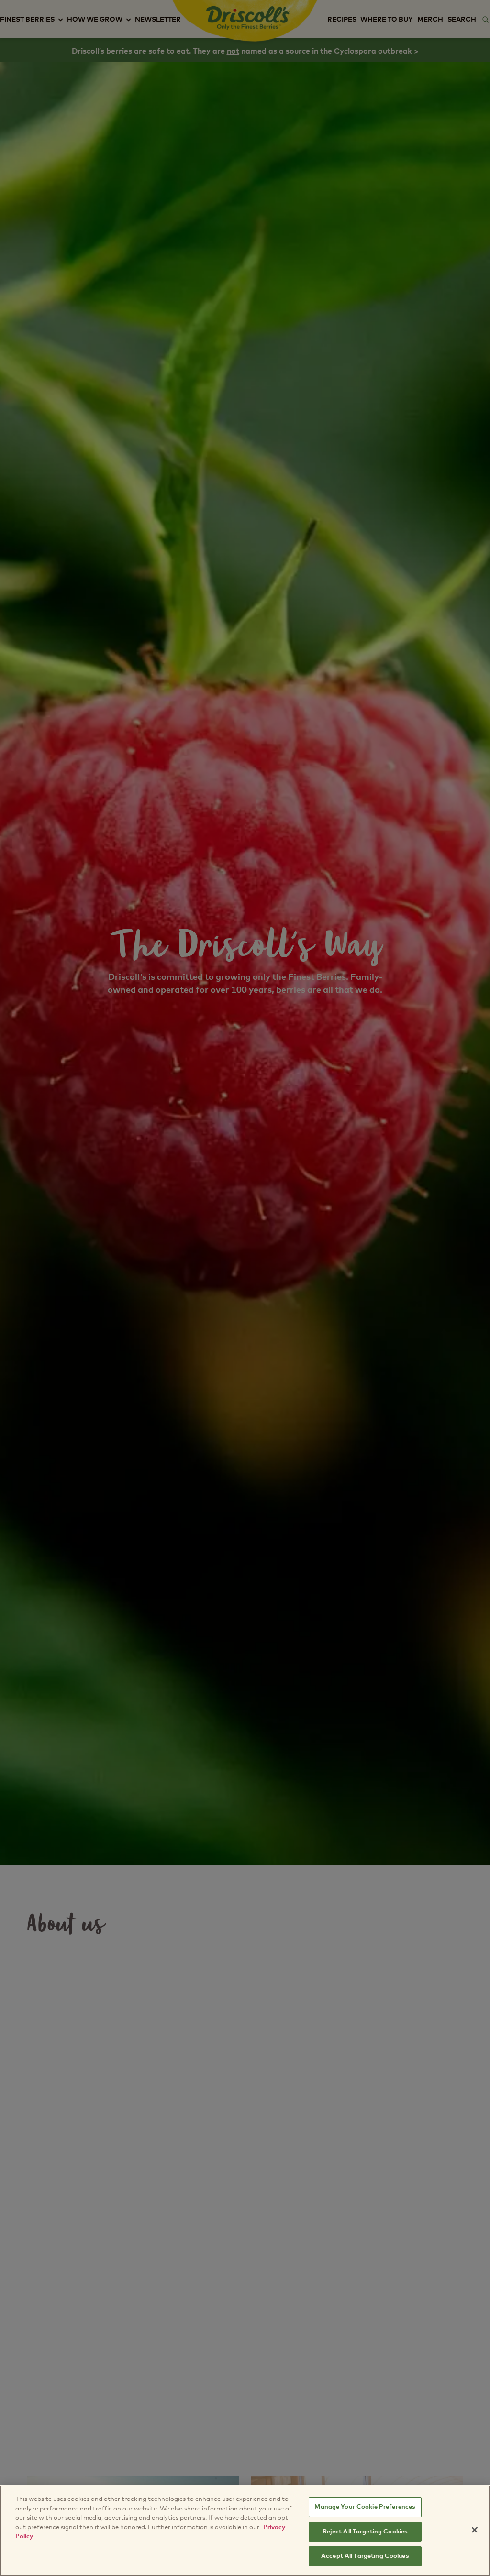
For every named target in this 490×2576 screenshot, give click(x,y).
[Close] (475, 2530)
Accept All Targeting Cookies (365, 2556)
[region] (245, 2531)
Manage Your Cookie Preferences (365, 2507)
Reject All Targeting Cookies (365, 2532)
